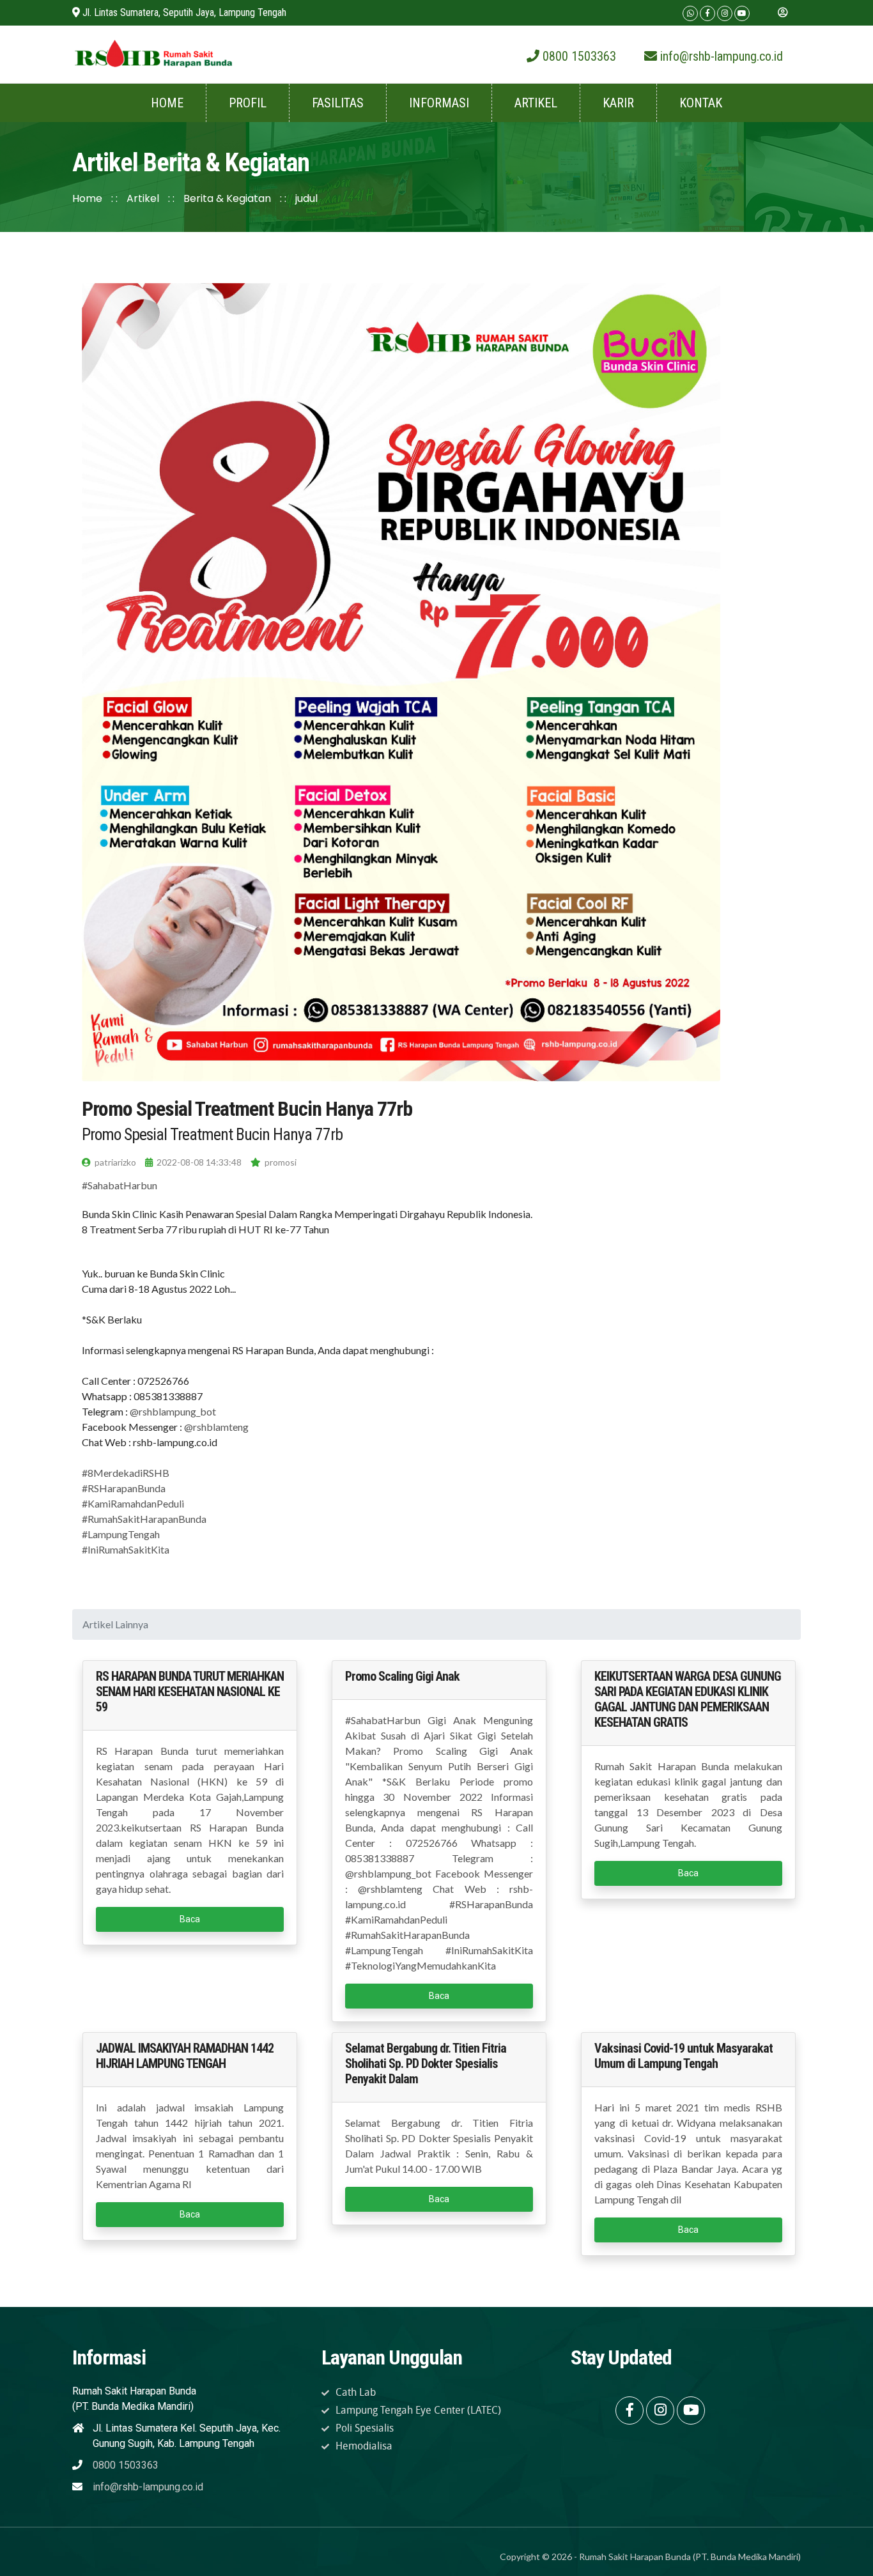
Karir (618, 103)
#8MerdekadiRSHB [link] (126, 1473)
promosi (280, 1162)
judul (306, 198)
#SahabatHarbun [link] (120, 1185)
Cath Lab (356, 2392)
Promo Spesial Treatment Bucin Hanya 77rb (247, 1109)
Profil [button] (248, 103)
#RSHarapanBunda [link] (124, 1488)
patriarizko (114, 1162)
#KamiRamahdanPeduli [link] (133, 1503)
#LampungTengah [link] (121, 1534)
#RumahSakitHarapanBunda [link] (144, 1519)
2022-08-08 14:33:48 (198, 1162)
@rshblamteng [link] (216, 1427)
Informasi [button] (439, 103)
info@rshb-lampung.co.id (148, 2487)
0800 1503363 (126, 2465)
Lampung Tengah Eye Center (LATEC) (418, 2410)
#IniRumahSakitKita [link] (126, 1549)
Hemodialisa (364, 2446)
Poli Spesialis (365, 2428)
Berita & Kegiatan (227, 198)
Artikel (144, 198)
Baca (190, 1919)
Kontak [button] (701, 103)
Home (167, 103)
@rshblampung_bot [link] (173, 1411)
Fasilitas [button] (338, 103)
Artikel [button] (536, 103)
